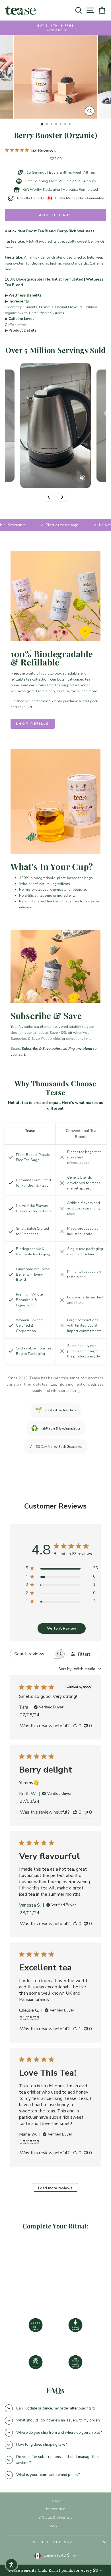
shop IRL (56, 2526)
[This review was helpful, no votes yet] (75, 1726)
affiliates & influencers (56, 2518)
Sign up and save (54, 2542)
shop (56, 2500)
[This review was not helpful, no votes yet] (86, 1726)
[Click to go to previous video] (49, 497)
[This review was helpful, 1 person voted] (75, 2029)
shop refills (33, 724)
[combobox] (80, 1669)
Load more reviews (55, 2188)
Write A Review (62, 1628)
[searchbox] (32, 1654)
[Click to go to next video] (62, 497)
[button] (11, 2565)
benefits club (56, 2509)
